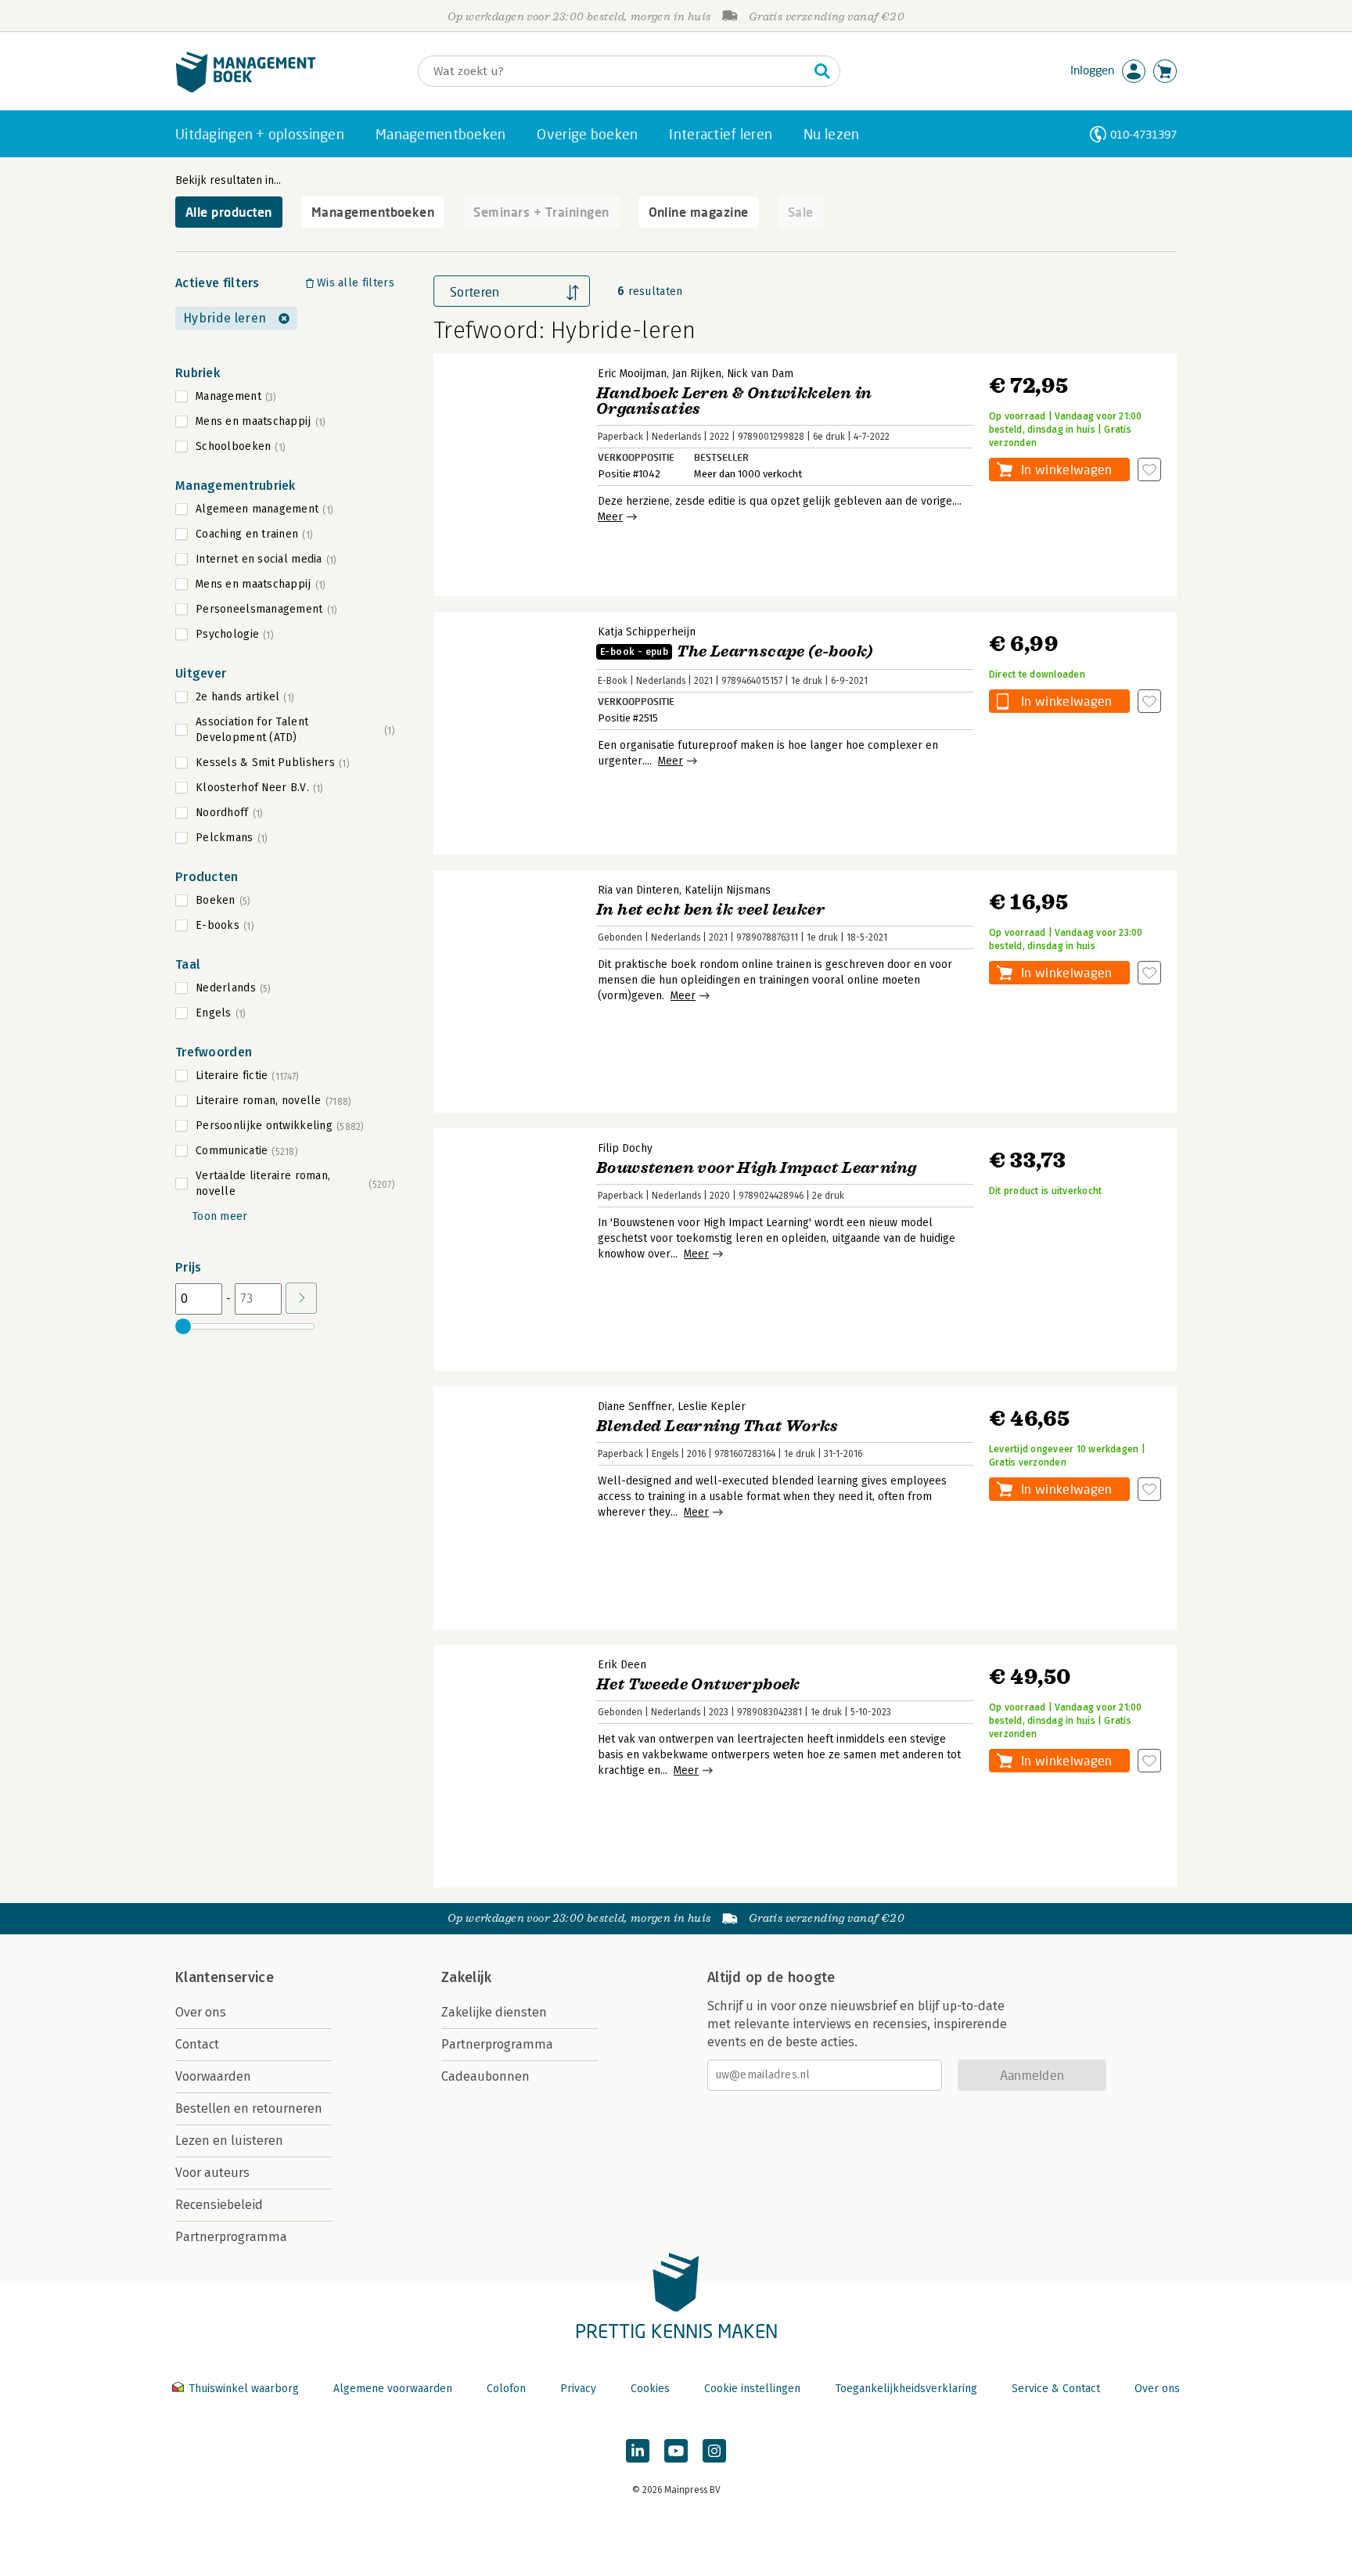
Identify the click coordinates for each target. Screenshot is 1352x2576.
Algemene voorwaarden (393, 2389)
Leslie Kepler (712, 1407)
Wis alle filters (356, 283)
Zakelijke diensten (494, 2012)
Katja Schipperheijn (647, 632)
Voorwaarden (213, 2076)
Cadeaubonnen (485, 2076)
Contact (197, 2044)
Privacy (578, 2389)
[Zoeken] (822, 71)
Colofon (506, 2389)
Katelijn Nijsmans (728, 890)
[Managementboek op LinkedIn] (638, 2451)
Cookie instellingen (752, 2389)
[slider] (183, 1326)
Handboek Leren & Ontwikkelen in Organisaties (734, 401)
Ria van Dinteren (638, 890)
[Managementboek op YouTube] (676, 2451)
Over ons (201, 2012)
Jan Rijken (697, 374)
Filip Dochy (625, 1148)
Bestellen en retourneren (249, 2108)
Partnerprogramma (231, 2237)
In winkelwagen (1066, 469)
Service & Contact (1056, 2389)
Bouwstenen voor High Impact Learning (756, 1168)
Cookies (650, 2389)
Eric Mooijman (632, 374)
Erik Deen (622, 1665)
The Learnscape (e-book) (736, 651)
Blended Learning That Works (717, 1426)
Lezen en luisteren (229, 2141)
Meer (610, 517)
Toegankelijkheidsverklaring (906, 2389)
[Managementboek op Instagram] (714, 2451)
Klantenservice (225, 1977)
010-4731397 (1143, 134)
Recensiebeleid (219, 2205)
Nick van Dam (760, 374)
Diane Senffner (635, 1407)
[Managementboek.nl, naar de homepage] (246, 89)
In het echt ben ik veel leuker (710, 910)
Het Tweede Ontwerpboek (698, 1684)
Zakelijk (466, 1977)
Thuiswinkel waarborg (244, 2389)
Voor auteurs (212, 2173)
